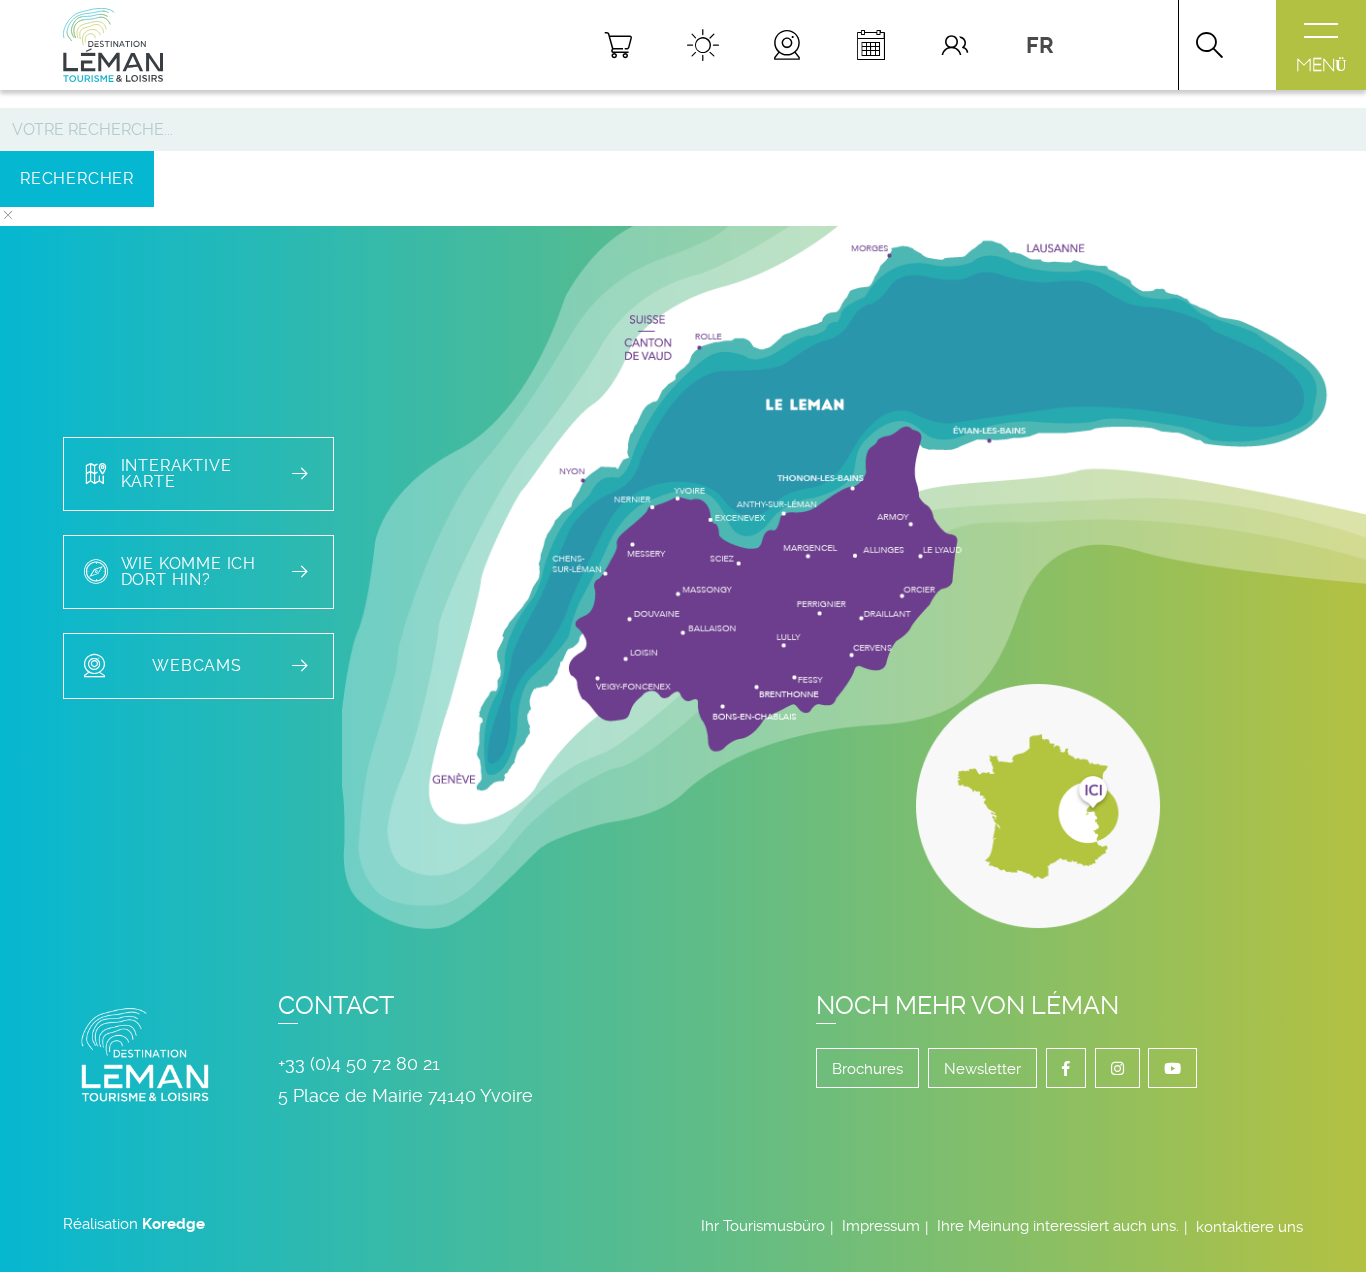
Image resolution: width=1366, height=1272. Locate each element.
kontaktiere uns (1249, 1227)
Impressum (881, 1226)
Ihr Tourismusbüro (763, 1226)
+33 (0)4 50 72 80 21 (359, 1063)
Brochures (867, 1069)
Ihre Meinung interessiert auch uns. (1058, 1226)
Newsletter (982, 1069)
